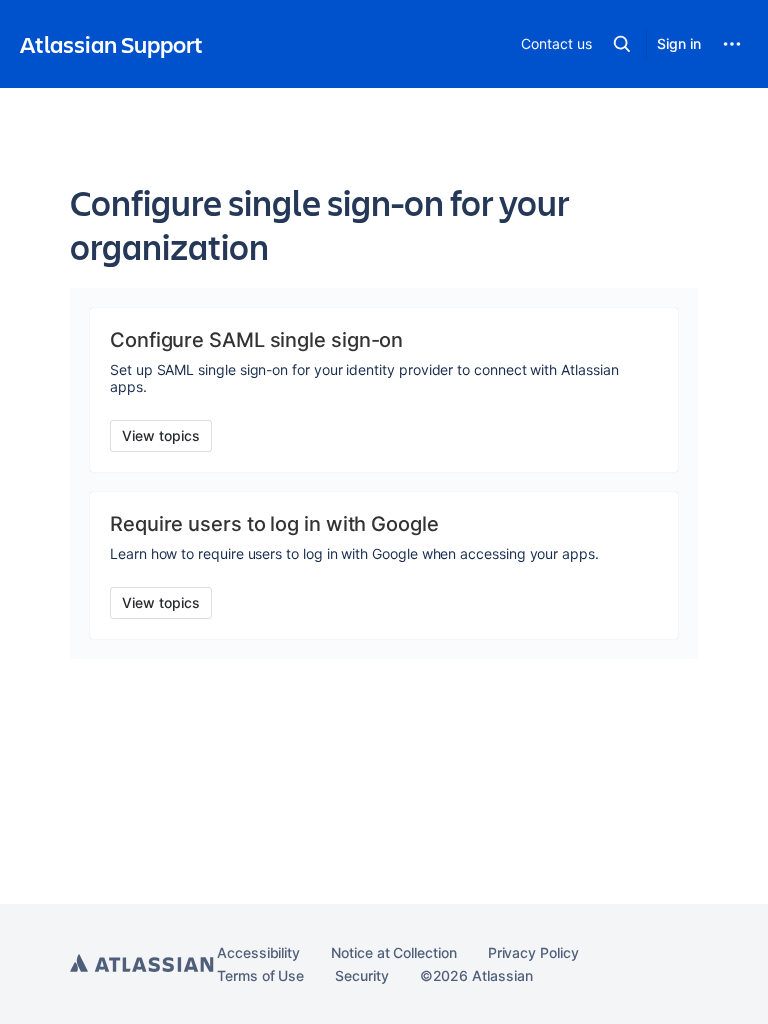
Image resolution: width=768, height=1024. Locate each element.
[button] (622, 44)
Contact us (556, 43)
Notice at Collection (394, 952)
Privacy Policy (533, 952)
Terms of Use (260, 975)
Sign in (679, 43)
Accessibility (258, 952)
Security (361, 975)
